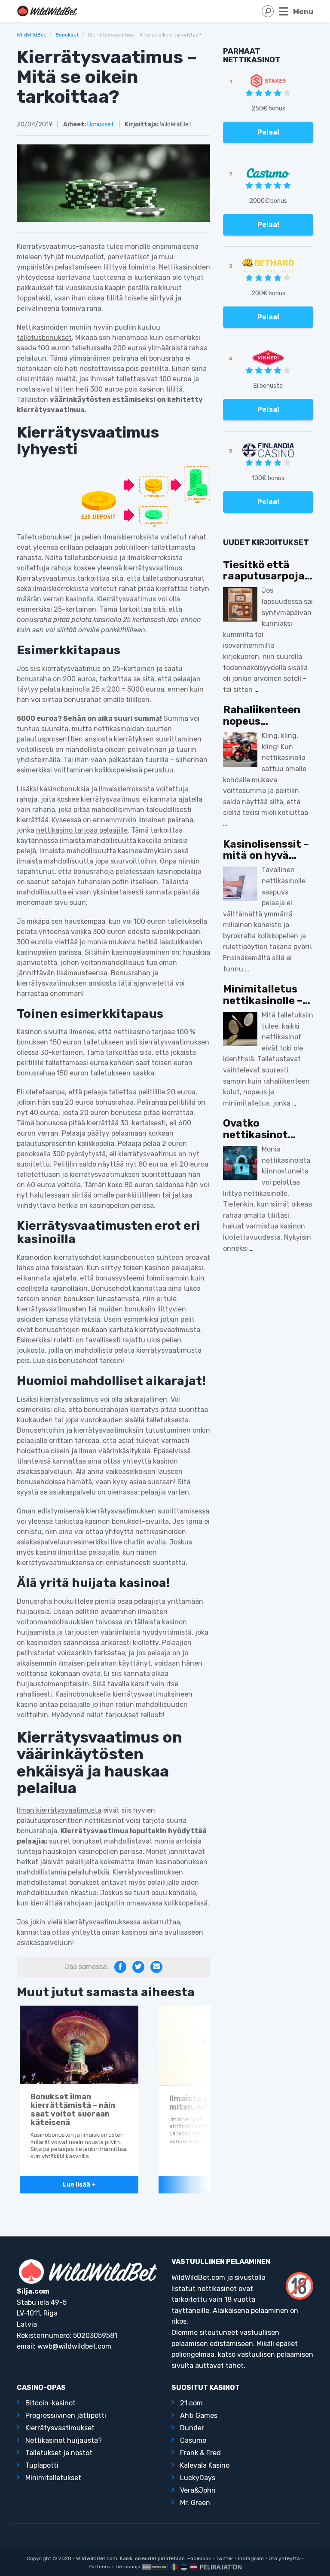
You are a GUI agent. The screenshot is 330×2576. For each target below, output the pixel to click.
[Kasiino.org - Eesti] (183, 2567)
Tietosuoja (128, 2567)
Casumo (193, 2440)
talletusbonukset (44, 338)
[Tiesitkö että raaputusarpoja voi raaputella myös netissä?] (240, 604)
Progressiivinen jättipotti (66, 2415)
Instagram (251, 2558)
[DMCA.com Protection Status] (155, 2567)
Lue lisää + (79, 2185)
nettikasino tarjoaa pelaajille (82, 830)
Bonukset (67, 35)
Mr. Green (195, 2503)
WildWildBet (31, 35)
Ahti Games (199, 2415)
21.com (191, 2403)
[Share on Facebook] (120, 1967)
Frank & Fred (200, 2453)
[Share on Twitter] (138, 1967)
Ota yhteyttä (284, 2558)
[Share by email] (156, 1967)
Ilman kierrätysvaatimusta (59, 1810)
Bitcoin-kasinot (50, 2403)
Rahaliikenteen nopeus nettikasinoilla (262, 715)
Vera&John (198, 2490)
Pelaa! (268, 132)
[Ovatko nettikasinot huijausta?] (240, 1163)
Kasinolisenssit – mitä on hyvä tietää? (266, 850)
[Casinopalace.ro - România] (173, 2567)
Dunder (192, 2428)
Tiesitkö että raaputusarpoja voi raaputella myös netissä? (264, 571)
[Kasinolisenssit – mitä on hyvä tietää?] (240, 884)
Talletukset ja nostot (59, 2453)
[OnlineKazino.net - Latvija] (193, 2567)
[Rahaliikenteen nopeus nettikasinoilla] (240, 750)
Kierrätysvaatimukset (60, 2428)
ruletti (64, 1340)
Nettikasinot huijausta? (64, 2440)
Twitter (225, 2558)
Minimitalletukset (53, 2478)
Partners (99, 2567)
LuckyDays (198, 2478)
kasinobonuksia (65, 789)
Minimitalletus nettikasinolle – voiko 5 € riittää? (267, 995)
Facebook (199, 2558)
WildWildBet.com (97, 2558)
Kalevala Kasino (205, 2465)
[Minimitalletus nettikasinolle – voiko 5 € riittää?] (240, 1029)
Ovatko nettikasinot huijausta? (255, 1129)
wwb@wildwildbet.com (74, 2346)
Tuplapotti (42, 2465)
